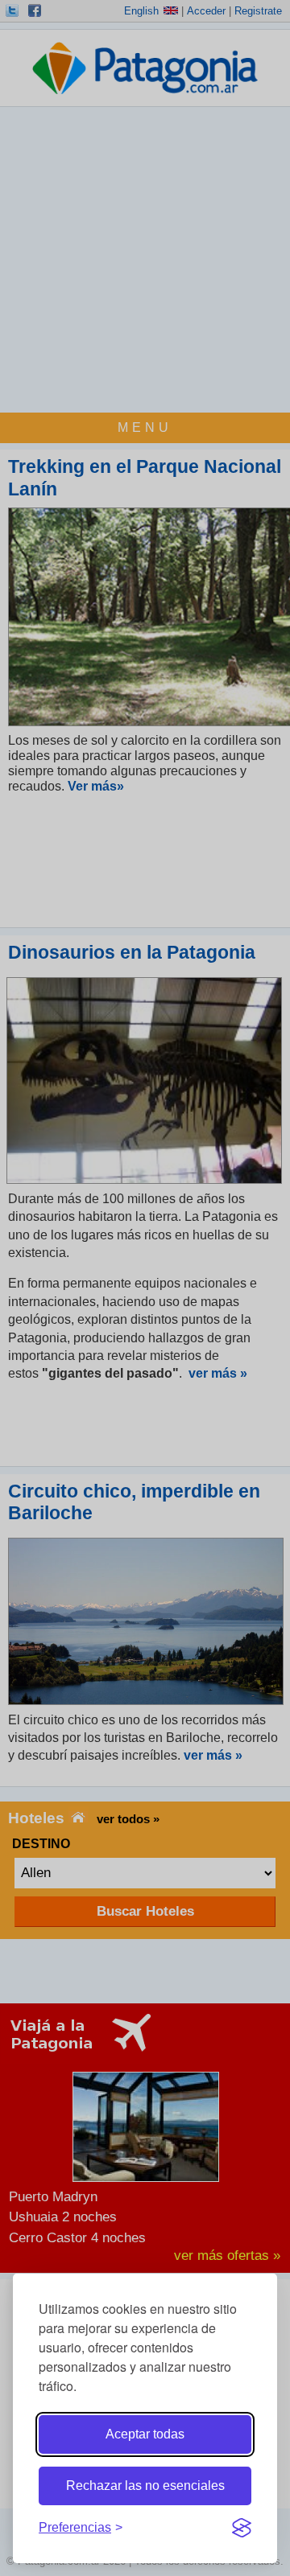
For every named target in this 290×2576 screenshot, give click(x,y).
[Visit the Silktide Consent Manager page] (242, 2528)
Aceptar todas (145, 2434)
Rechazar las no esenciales (145, 2486)
